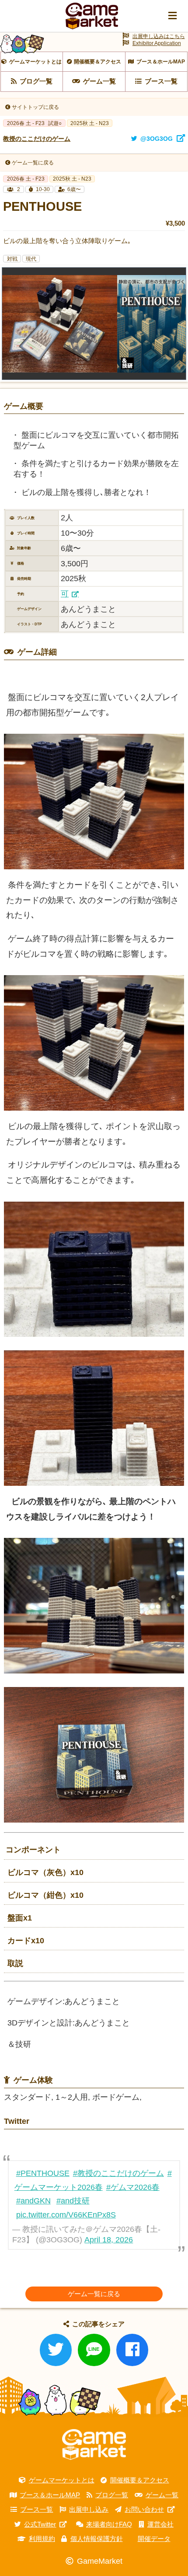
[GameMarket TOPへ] (94, 2445)
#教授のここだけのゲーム (118, 2173)
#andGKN (33, 2201)
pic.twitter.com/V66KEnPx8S (66, 2215)
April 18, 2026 (109, 2240)
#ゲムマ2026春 (133, 2187)
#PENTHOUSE (43, 2173)
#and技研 (73, 2201)
